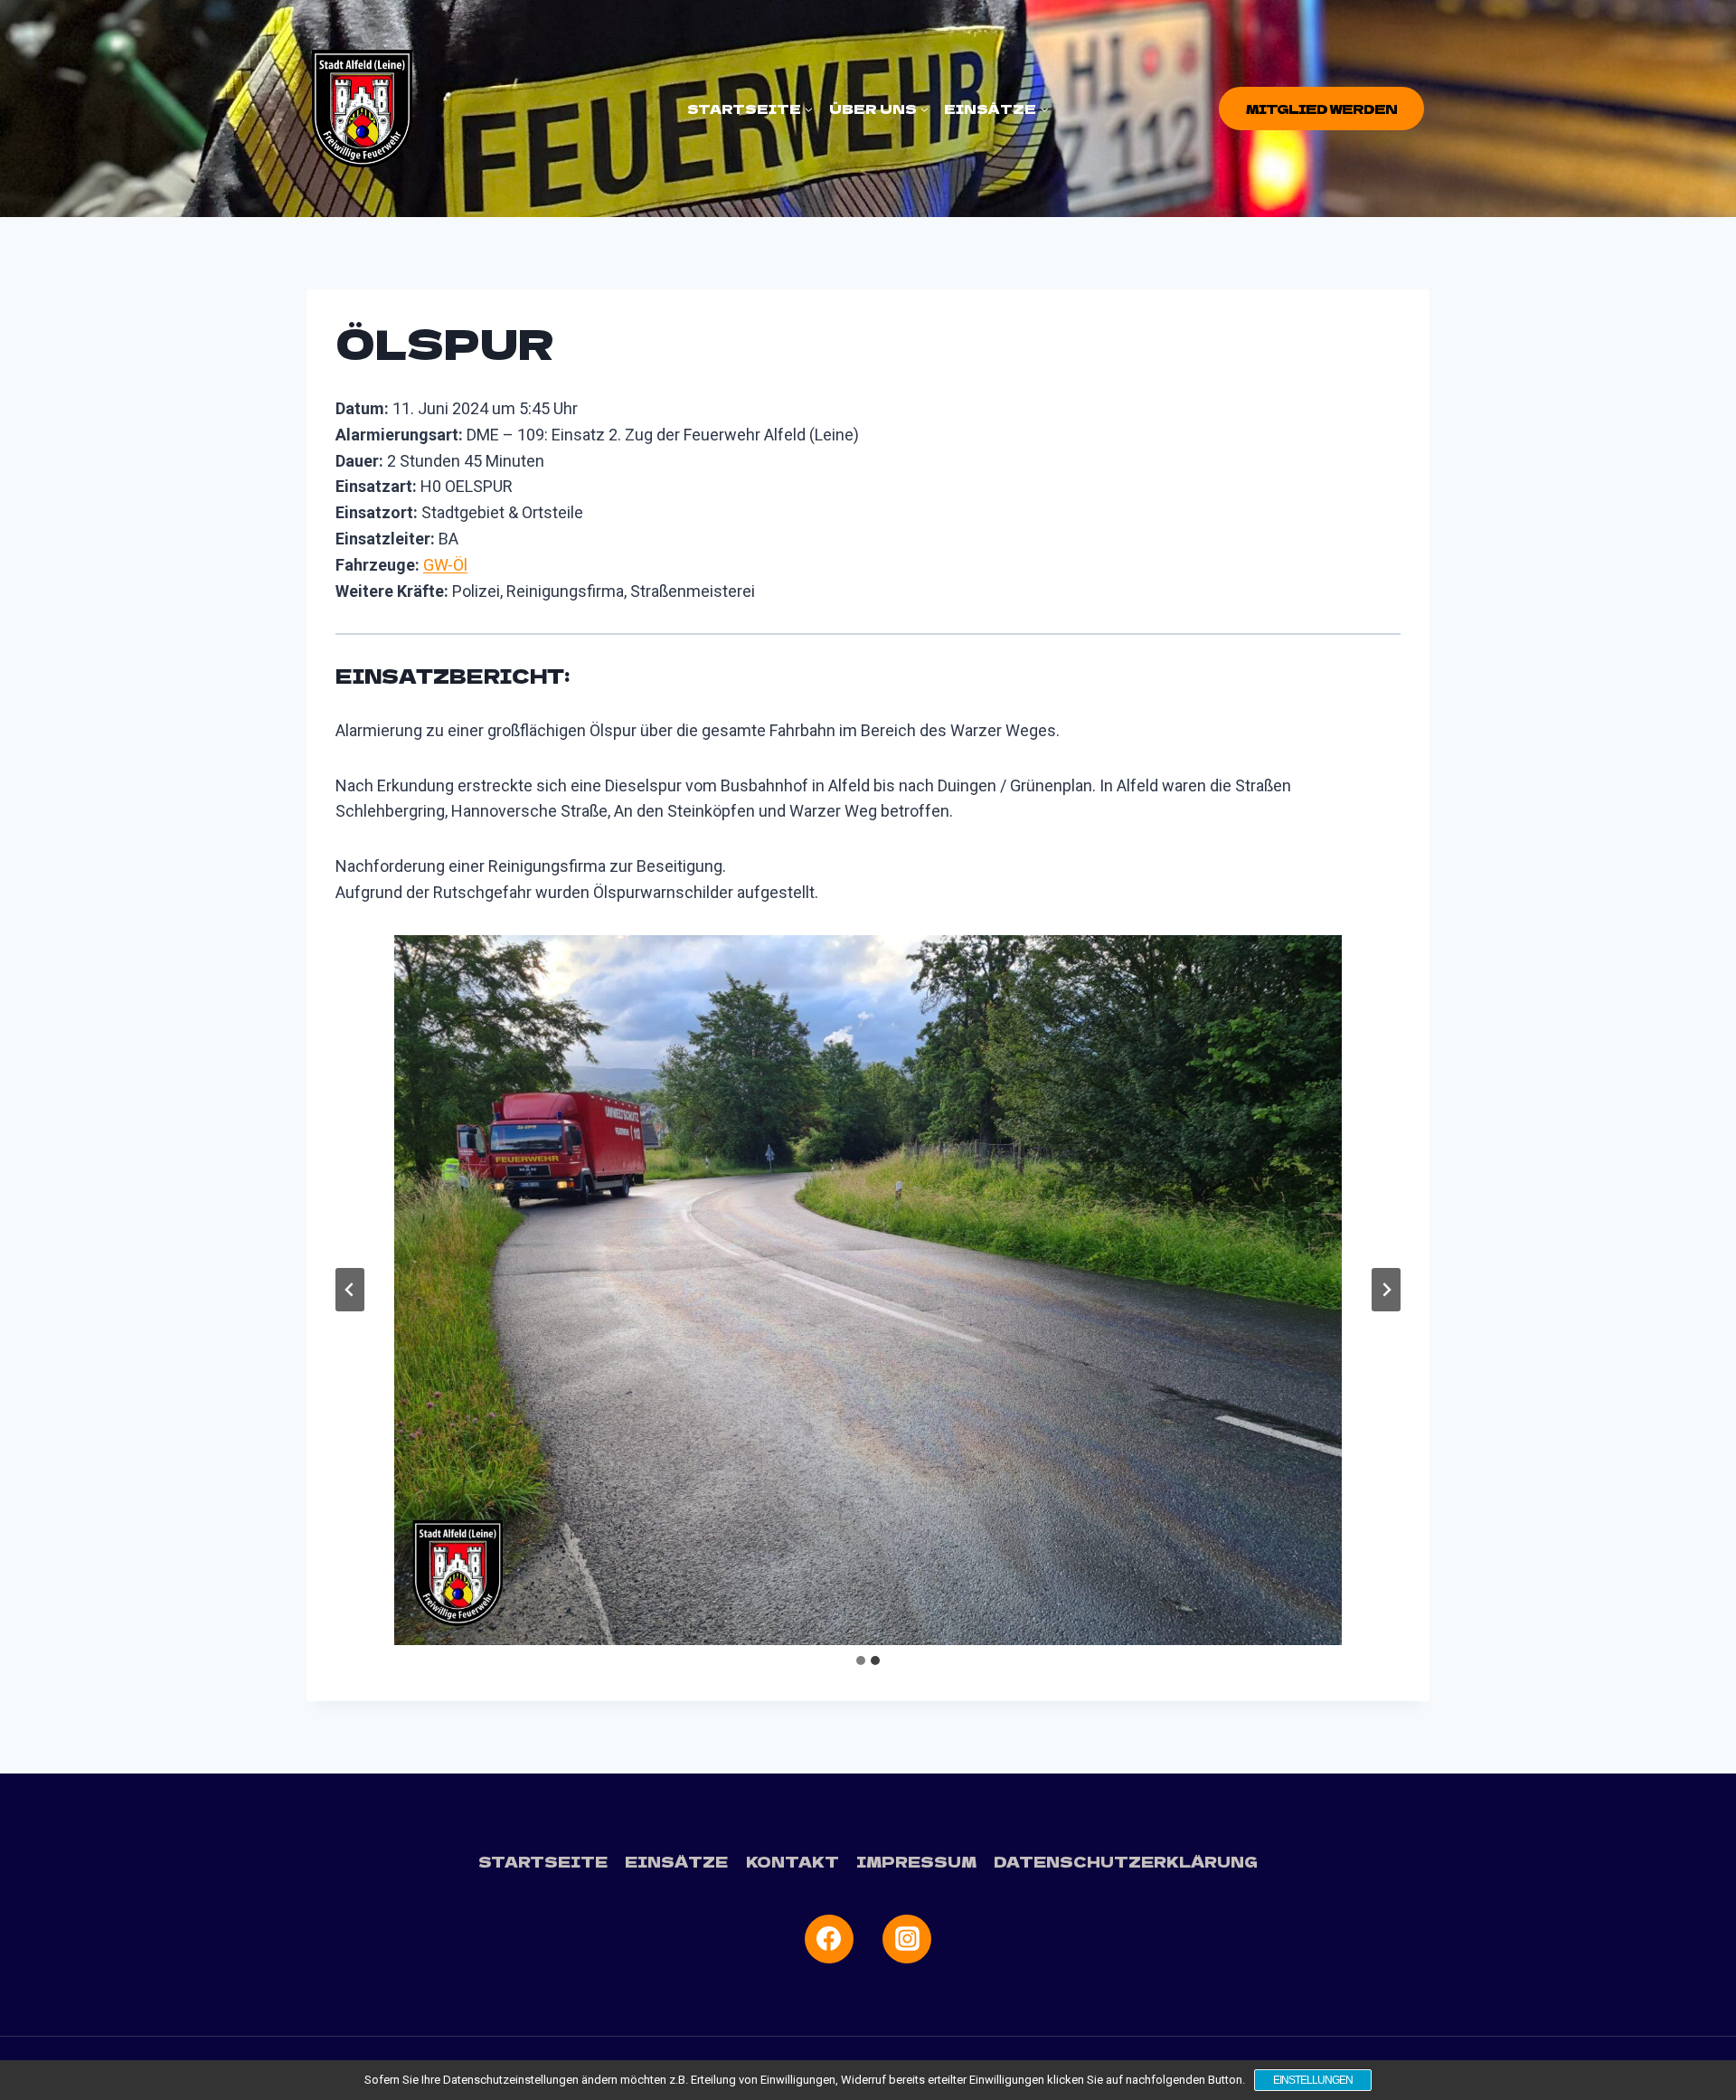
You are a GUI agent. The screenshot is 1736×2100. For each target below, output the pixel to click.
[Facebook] (829, 1939)
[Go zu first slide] (1386, 1290)
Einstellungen (1313, 2080)
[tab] (861, 1660)
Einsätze (676, 1861)
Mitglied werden (1321, 109)
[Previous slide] (350, 1290)
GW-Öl (445, 565)
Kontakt (793, 1861)
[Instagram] (907, 1939)
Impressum (916, 1861)
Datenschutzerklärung (1126, 1861)
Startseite (543, 1861)
